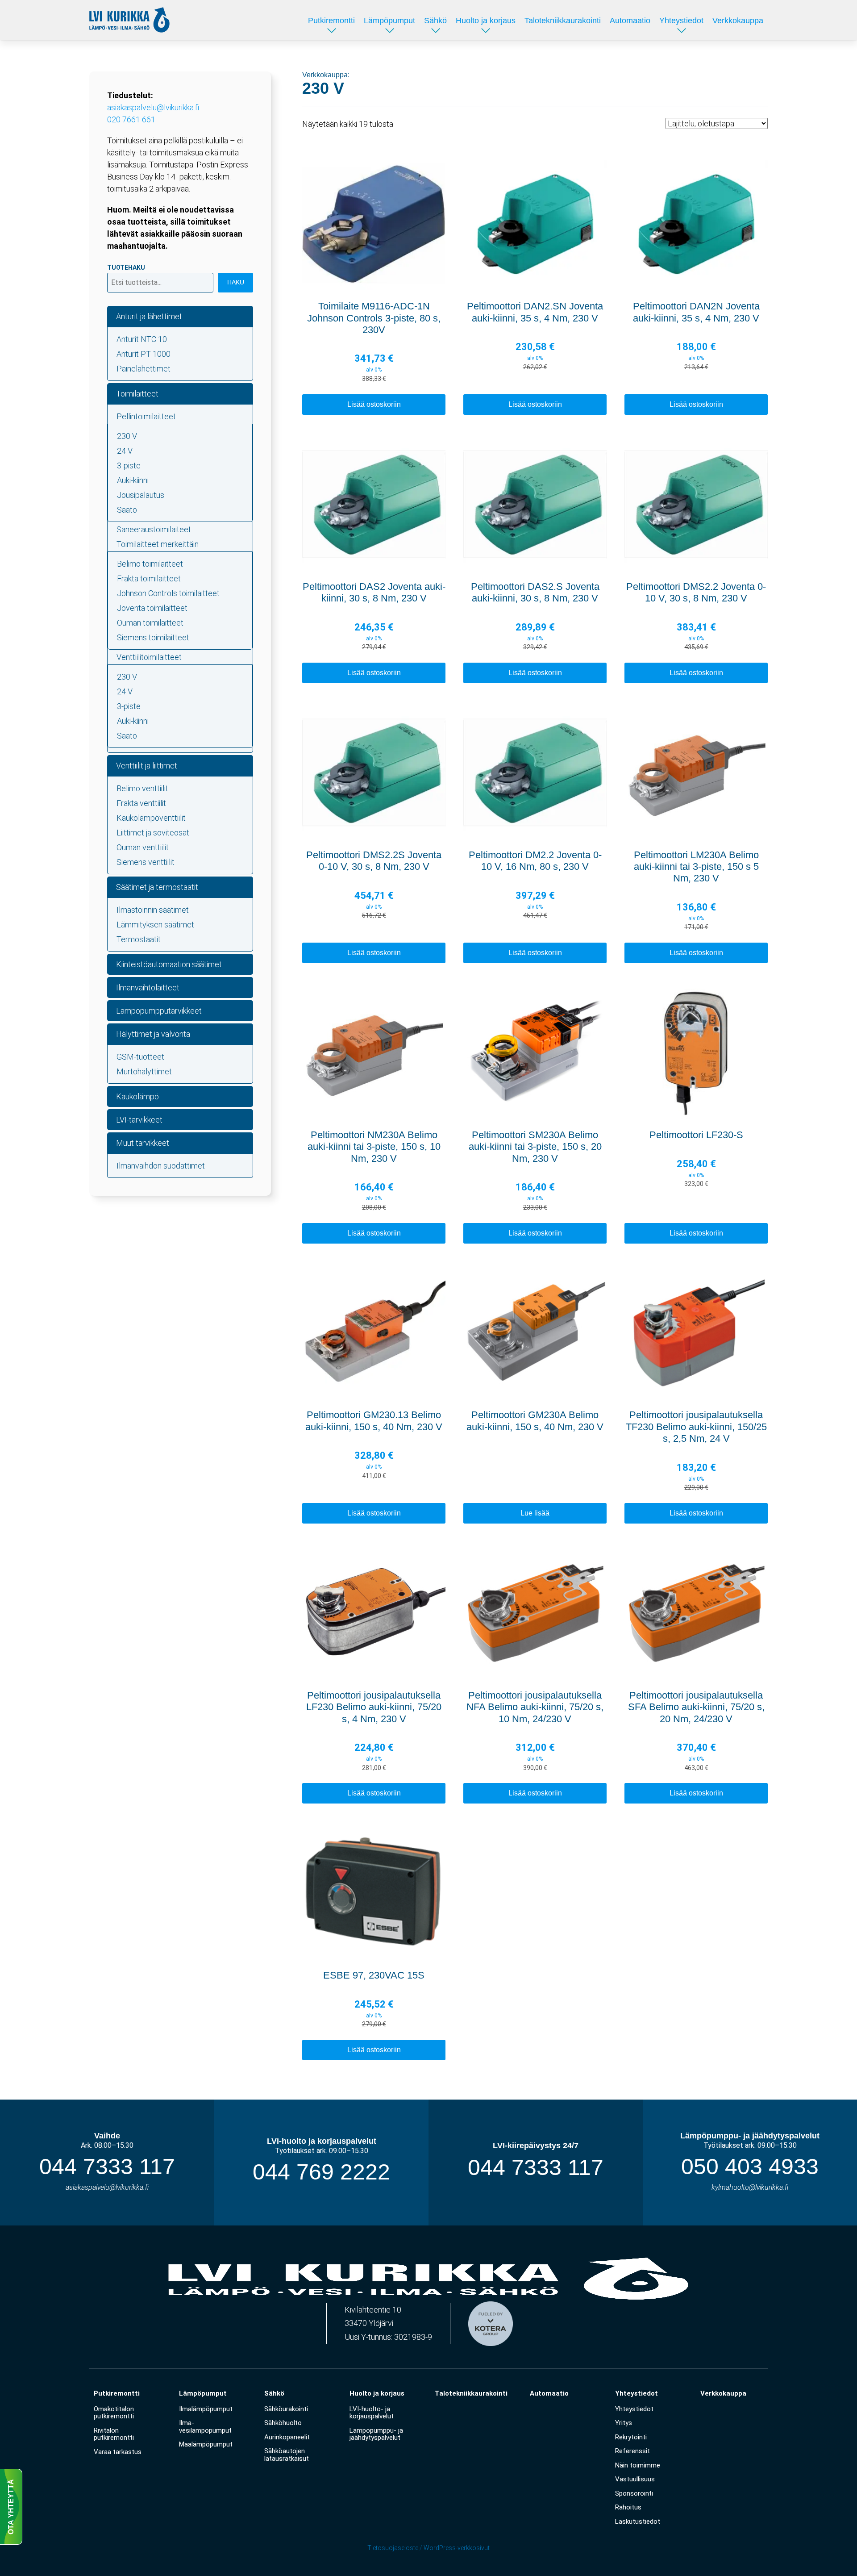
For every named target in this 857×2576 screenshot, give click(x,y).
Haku (236, 282)
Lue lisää (535, 1513)
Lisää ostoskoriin (374, 404)
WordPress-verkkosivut (457, 2548)
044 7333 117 (107, 2167)
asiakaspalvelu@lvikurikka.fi (153, 107)
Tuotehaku (126, 267)
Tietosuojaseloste (393, 2548)
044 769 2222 (321, 2172)
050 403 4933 (750, 2167)
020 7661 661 (131, 119)
